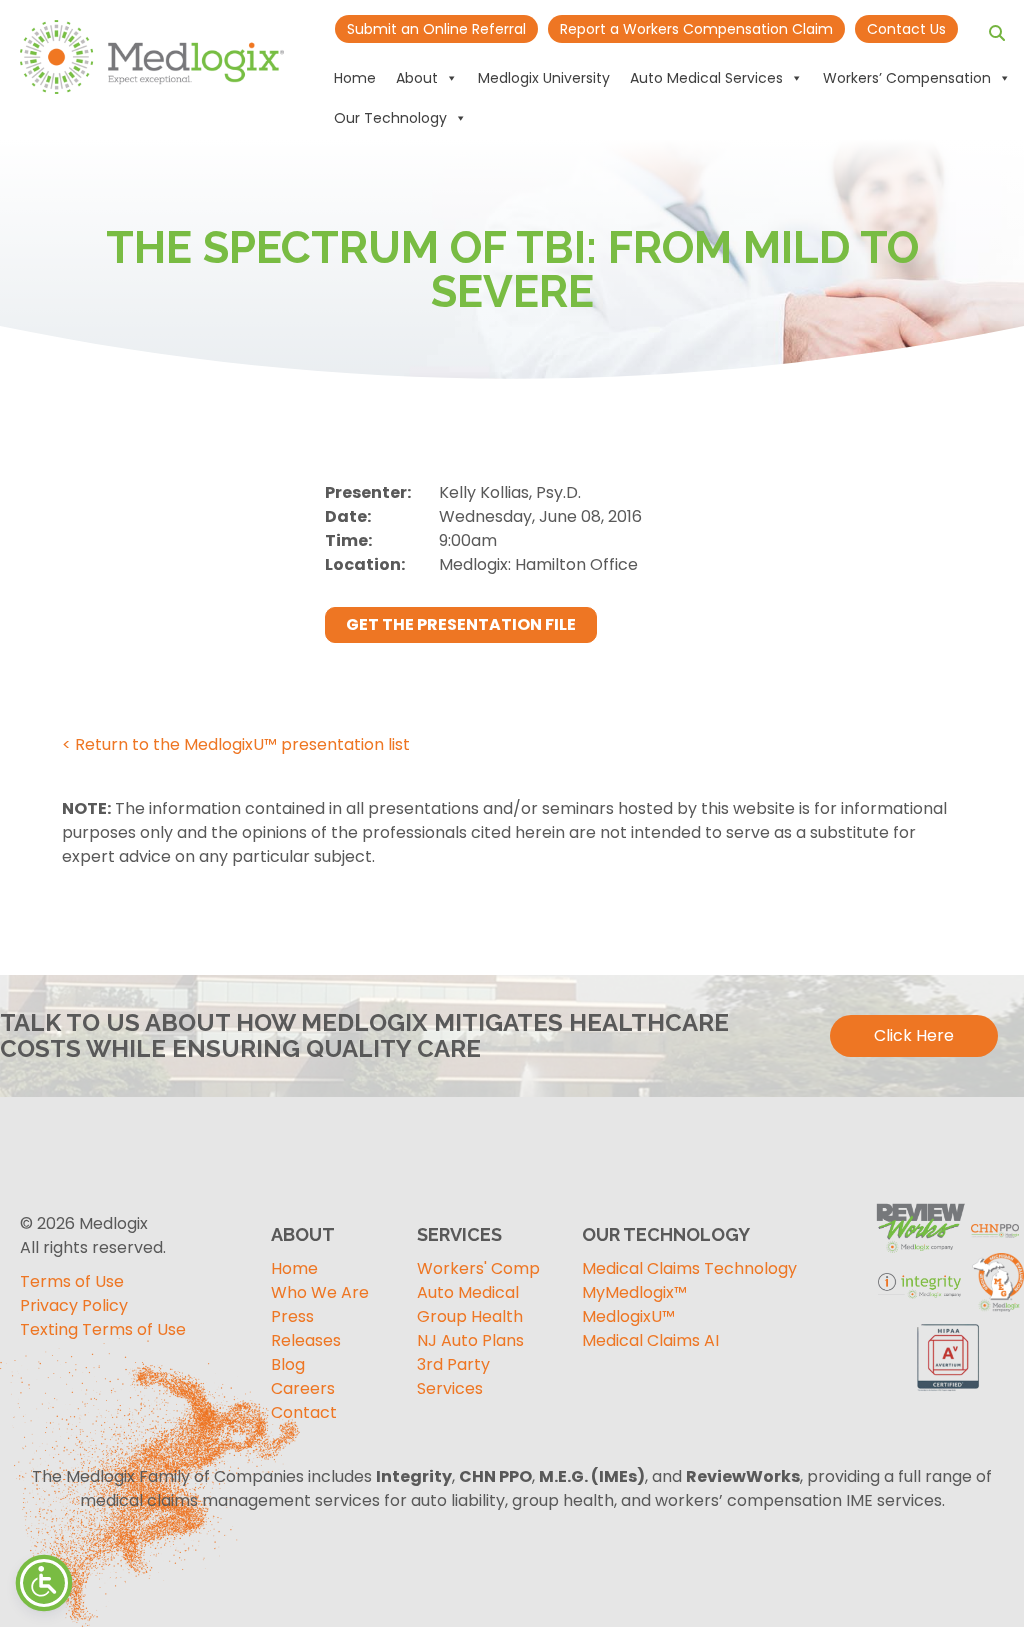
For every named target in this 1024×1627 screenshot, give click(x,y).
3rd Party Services (453, 1376)
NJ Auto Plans (470, 1340)
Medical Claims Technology (689, 1268)
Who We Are (320, 1292)
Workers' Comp (478, 1268)
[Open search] (997, 33)
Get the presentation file (461, 624)
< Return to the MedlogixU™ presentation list (236, 744)
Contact (304, 1412)
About (417, 78)
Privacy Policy (74, 1305)
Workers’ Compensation (907, 78)
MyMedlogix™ (634, 1292)
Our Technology (390, 118)
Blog (288, 1364)
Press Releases (306, 1328)
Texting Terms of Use (103, 1329)
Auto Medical (468, 1292)
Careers (303, 1388)
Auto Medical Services (706, 78)
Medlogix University (544, 78)
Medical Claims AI (650, 1340)
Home (355, 78)
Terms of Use (72, 1281)
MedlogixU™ (628, 1316)
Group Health (470, 1316)
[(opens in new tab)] (949, 1354)
